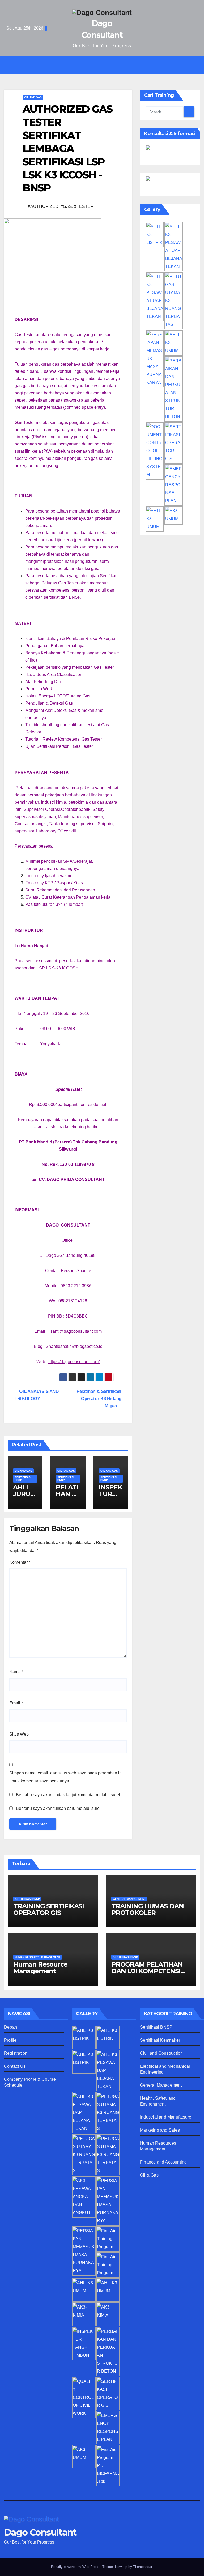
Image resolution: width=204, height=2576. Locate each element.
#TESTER (84, 206)
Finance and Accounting (163, 2162)
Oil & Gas (149, 2175)
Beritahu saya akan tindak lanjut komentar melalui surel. (69, 1795)
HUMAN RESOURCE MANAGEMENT (38, 1957)
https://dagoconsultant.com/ (74, 1362)
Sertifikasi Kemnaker (160, 2040)
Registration (16, 2053)
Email (16, 1703)
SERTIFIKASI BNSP (23, 1479)
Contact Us (15, 2066)
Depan (10, 2027)
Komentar (20, 1562)
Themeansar (143, 2567)
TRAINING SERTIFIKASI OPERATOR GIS (49, 1909)
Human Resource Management (40, 1968)
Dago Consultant (40, 2532)
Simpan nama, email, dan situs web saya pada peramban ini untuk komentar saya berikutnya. (66, 1777)
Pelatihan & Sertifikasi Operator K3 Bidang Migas (99, 1398)
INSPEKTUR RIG (110, 1494)
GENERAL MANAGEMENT (129, 1899)
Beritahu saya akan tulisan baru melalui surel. (59, 1808)
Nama (16, 1672)
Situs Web (19, 1734)
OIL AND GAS (33, 97)
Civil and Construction (161, 2053)
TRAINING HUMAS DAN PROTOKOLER (147, 1909)
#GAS (66, 206)
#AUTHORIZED (43, 206)
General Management (161, 2085)
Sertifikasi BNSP (156, 2027)
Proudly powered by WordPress (76, 2567)
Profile (10, 2040)
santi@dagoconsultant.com (76, 1331)
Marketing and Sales (160, 2130)
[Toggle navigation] (106, 65)
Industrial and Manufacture (166, 2117)
